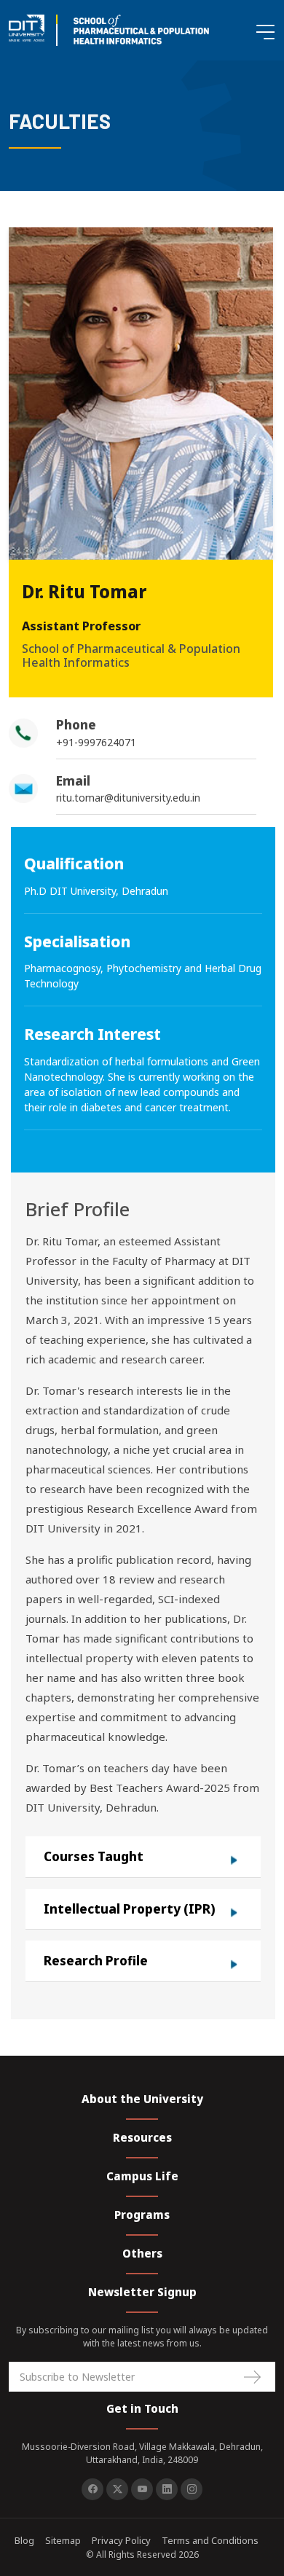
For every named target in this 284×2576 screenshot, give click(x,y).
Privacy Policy (121, 2540)
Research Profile (96, 1961)
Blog (24, 2540)
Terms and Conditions (210, 2540)
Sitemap (63, 2540)
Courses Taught (94, 1856)
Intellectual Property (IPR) (130, 1909)
